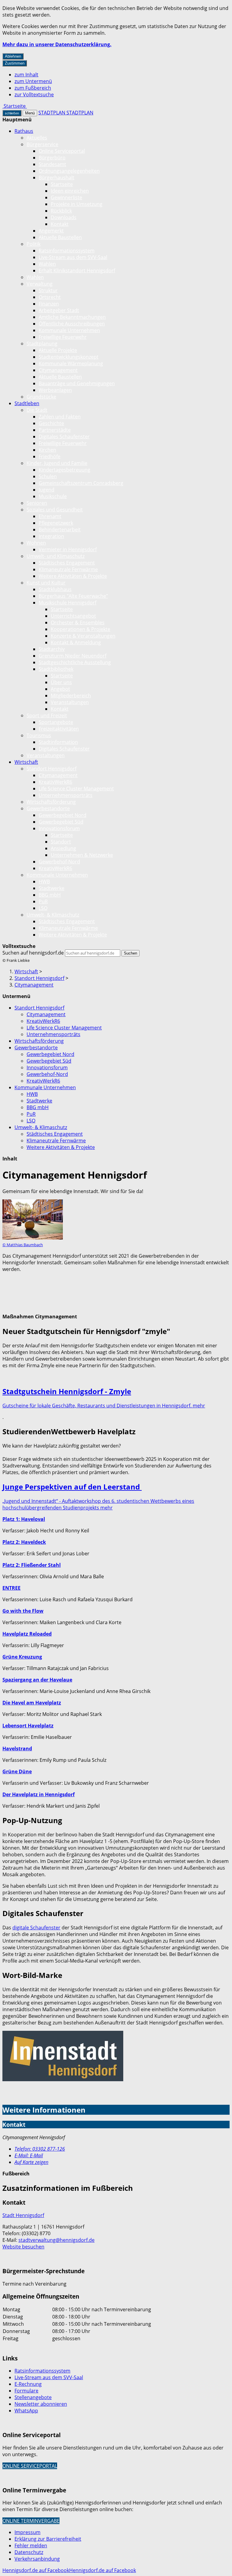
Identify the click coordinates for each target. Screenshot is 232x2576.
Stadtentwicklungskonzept (69, 357)
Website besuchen (23, 2247)
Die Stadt (37, 410)
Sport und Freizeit (47, 715)
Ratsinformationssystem (67, 251)
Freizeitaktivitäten (59, 729)
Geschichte (51, 423)
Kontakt (60, 224)
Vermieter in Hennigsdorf (68, 549)
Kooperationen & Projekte (81, 629)
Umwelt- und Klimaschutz (56, 556)
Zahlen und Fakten (60, 417)
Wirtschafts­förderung (51, 802)
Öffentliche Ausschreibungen (72, 324)
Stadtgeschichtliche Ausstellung (75, 662)
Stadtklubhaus (55, 589)
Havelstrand (17, 1749)
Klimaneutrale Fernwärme (68, 569)
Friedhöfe (50, 456)
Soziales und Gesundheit (55, 510)
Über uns (61, 682)
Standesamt (52, 164)
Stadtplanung (42, 344)
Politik (34, 244)
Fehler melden (31, 2546)
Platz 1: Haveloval (24, 1519)
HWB (44, 882)
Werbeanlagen (55, 390)
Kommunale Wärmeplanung (71, 363)
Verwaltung (40, 284)
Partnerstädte (55, 430)
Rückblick (61, 211)
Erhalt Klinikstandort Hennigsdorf (77, 270)
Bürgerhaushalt (56, 178)
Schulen (48, 476)
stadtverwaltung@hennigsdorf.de (56, 2240)
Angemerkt (51, 231)
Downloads (64, 217)
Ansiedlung (63, 848)
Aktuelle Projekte (58, 350)
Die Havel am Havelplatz (32, 1703)
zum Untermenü (33, 81)
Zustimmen (15, 63)
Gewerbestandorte (48, 808)
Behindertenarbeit (60, 530)
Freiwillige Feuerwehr (63, 337)
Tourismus (39, 735)
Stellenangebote (33, 2397)
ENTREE (11, 1588)
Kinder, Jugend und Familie (57, 463)
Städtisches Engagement (67, 563)
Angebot (60, 689)
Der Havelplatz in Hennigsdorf (39, 1794)
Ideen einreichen (70, 191)
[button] (33, 1224)
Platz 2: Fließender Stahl (32, 1565)
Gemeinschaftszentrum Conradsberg (81, 483)
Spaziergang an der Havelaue (37, 1680)
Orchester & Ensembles (78, 622)
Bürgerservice (42, 144)
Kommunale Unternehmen (69, 330)
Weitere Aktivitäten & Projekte (73, 576)
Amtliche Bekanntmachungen (72, 317)
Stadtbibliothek (56, 669)
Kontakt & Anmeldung (76, 642)
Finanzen (49, 304)
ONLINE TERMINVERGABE (31, 2521)
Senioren (37, 503)
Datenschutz (29, 2552)
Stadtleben (27, 403)
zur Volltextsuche (34, 94)
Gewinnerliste (66, 197)
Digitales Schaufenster (64, 437)
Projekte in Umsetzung (77, 204)
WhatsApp (26, 2411)
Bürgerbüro (52, 158)
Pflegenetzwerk (56, 523)
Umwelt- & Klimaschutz (53, 915)
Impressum (27, 2532)
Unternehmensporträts (66, 795)
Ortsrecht (50, 297)
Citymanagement (58, 370)
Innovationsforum (59, 828)
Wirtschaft (26, 762)
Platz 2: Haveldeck (24, 1542)
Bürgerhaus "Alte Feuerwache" (73, 596)
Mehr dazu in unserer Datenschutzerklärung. (57, 44)
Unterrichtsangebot (73, 616)
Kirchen (47, 450)
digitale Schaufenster (36, 1928)
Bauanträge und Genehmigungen (77, 383)
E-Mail (29, 2155)
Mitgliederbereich (71, 696)
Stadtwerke (52, 888)
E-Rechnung (28, 2384)
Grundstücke (41, 397)
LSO (43, 908)
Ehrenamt (50, 516)
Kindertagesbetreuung (64, 470)
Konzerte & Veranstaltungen (83, 636)
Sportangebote (56, 722)
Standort (61, 842)
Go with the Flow (23, 1611)
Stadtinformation (58, 742)
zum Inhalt (26, 75)
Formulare (26, 2391)
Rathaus (24, 131)
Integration (51, 536)
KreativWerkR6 (55, 782)
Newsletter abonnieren (41, 2404)
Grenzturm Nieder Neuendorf (72, 656)
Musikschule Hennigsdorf (68, 603)
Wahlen (47, 264)
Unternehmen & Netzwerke (82, 855)
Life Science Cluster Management (76, 789)
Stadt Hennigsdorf (23, 2215)
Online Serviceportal (62, 151)
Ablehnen (13, 56)
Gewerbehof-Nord (59, 862)
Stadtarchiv (52, 649)
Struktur (48, 290)
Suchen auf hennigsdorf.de (33, 953)
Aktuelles (37, 138)
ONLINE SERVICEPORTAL (30, 2466)
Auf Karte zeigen (31, 2162)
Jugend (47, 490)
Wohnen (36, 543)
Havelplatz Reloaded (27, 1634)
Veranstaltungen (70, 702)
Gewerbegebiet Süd (61, 822)
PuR (43, 901)
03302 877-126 (40, 2149)
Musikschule (53, 496)
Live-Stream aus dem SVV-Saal (73, 257)
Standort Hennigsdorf (52, 769)
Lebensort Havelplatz (28, 1726)
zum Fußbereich (33, 88)
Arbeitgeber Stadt (59, 310)
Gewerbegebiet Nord (63, 815)
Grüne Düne (17, 1771)
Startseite (62, 184)
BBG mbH (50, 895)
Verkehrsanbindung (37, 2559)
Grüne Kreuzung (22, 1657)
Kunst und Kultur (46, 583)
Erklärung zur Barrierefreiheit (48, 2539)
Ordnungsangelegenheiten (69, 171)
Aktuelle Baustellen (60, 237)
